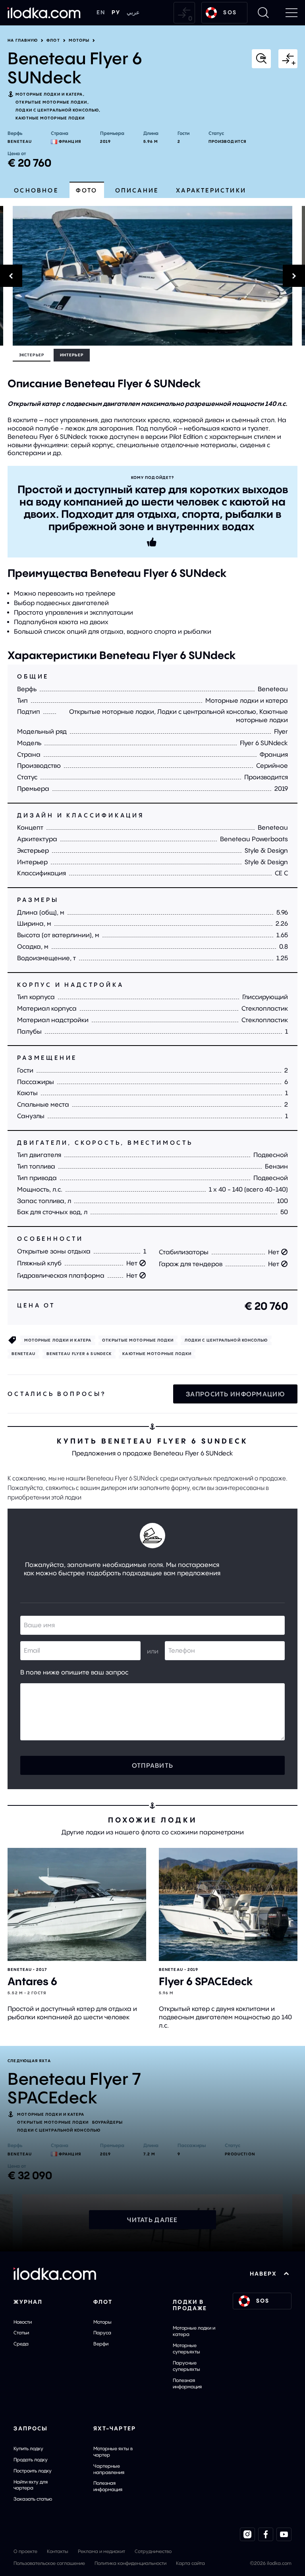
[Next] (303, 276)
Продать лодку (31, 2460)
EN (101, 12)
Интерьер (72, 355)
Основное (36, 190)
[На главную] (44, 13)
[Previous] (2, 276)
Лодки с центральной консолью (57, 110)
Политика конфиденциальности (130, 2563)
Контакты (58, 2551)
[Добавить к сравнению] (288, 59)
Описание (137, 190)
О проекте (25, 2551)
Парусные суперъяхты (186, 2366)
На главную (23, 40)
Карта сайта (190, 2563)
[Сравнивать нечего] (184, 13)
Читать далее (152, 2220)
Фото (87, 190)
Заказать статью (33, 2499)
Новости (23, 2322)
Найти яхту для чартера (31, 2485)
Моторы (79, 40)
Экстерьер (32, 355)
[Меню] (291, 13)
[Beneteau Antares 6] (77, 1904)
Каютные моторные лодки (50, 118)
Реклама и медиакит (101, 2551)
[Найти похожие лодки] (261, 59)
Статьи (21, 2333)
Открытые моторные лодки (51, 102)
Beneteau (20, 141)
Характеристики (211, 190)
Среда (21, 2344)
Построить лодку (33, 2471)
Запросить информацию (235, 1394)
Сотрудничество (153, 2551)
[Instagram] (247, 2534)
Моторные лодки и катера (49, 94)
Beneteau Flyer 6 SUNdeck (79, 1354)
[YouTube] (284, 2534)
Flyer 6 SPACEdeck (206, 1981)
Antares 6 (32, 1981)
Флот (53, 40)
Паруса (102, 2333)
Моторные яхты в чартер (113, 2452)
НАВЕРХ (263, 2274)
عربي (133, 12)
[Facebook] (266, 2534)
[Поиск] (263, 13)
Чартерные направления (109, 2469)
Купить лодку (28, 2448)
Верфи (101, 2344)
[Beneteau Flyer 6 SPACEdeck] (228, 1904)
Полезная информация (187, 2383)
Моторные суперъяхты (186, 2348)
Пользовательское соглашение (49, 2563)
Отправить (153, 1765)
